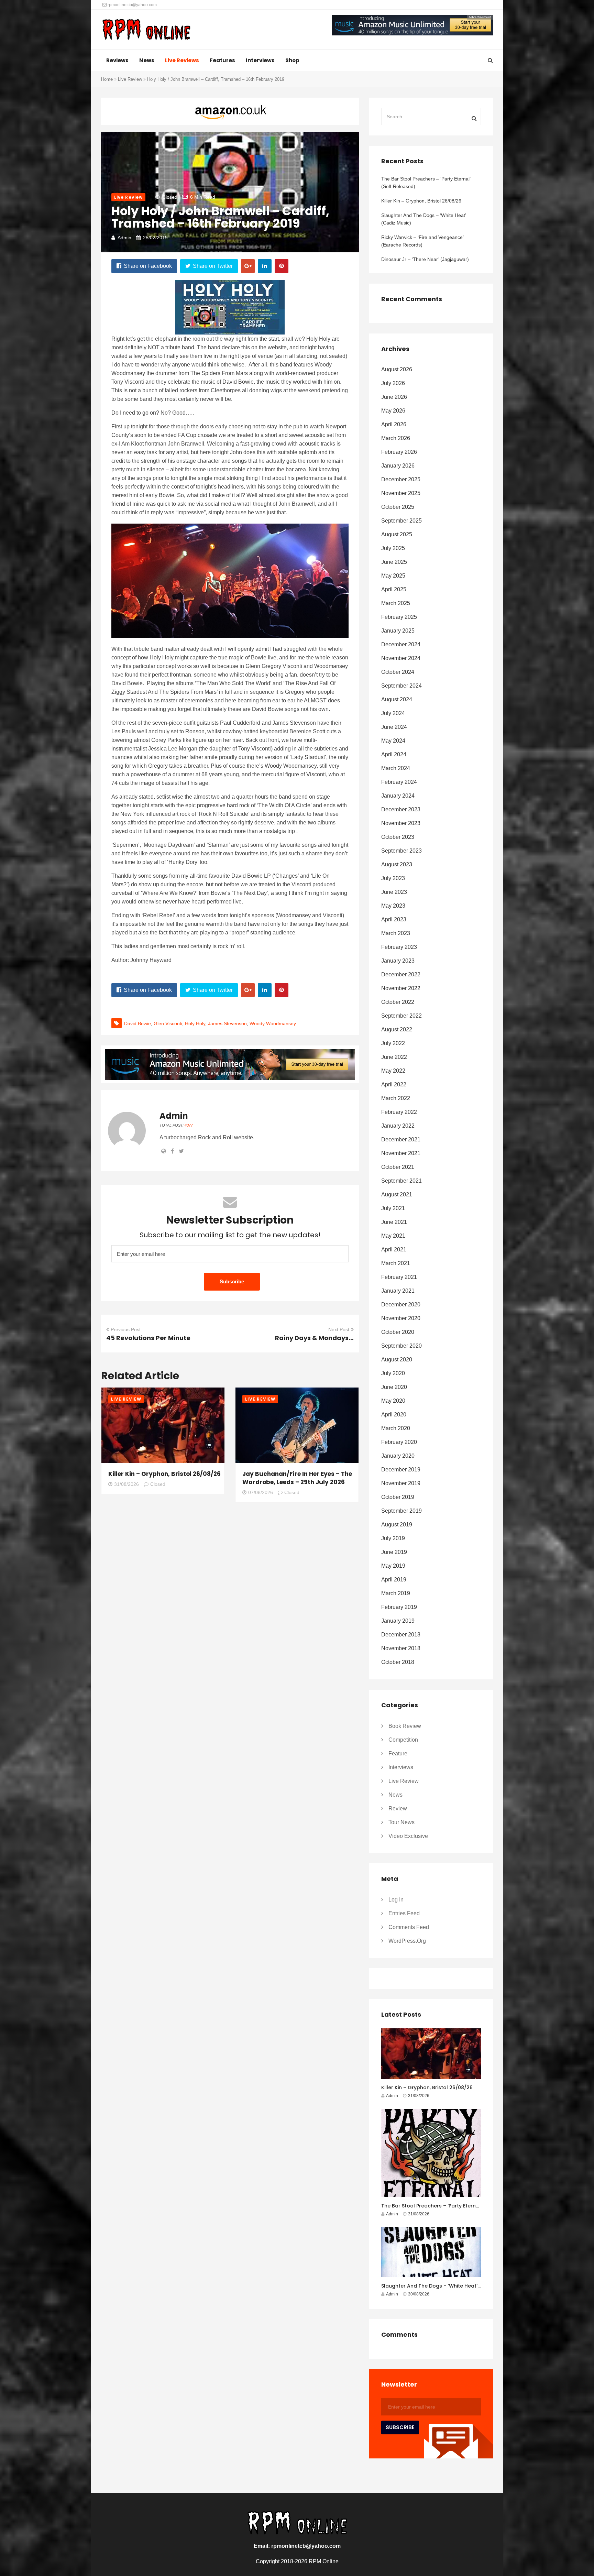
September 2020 (401, 1346)
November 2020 (401, 1318)
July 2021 (393, 1208)
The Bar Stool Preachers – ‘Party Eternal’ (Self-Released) (426, 183)
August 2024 (397, 699)
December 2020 (401, 1305)
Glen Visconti (168, 1023)
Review (398, 1808)
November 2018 (401, 1648)
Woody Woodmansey (273, 1023)
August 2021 (397, 1194)
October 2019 (398, 1497)
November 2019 (401, 1483)
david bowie (137, 1023)
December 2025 (401, 479)
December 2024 (401, 644)
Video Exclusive (408, 1836)
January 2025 (398, 631)
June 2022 (394, 1057)
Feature (398, 1753)
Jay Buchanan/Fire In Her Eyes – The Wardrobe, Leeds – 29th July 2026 (297, 1478)
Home (107, 79)
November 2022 (401, 988)
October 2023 (398, 837)
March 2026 (396, 438)
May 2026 (393, 411)
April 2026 (394, 424)
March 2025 (396, 603)
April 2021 (394, 1249)
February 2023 (399, 947)
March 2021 (396, 1263)
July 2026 (393, 383)
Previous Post (126, 1329)
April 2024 (394, 754)
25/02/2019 (155, 238)
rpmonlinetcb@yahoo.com (132, 5)
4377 (189, 1125)
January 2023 (398, 961)
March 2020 (396, 1428)
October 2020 (398, 1332)
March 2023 (396, 933)
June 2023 (394, 892)
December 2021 (401, 1139)
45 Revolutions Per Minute (148, 1338)
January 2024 (398, 796)
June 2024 (394, 727)
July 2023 (393, 878)
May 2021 (393, 1236)
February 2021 (399, 1277)
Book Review (405, 1726)
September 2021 (401, 1181)
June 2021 (394, 1222)
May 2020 (393, 1401)
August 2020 (397, 1360)
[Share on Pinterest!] (282, 266)
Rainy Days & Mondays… (314, 1338)
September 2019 (401, 1511)
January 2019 (398, 1621)
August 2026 (397, 369)
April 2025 (394, 589)
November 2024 (401, 658)
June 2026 (394, 397)
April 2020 (394, 1415)
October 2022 (398, 1002)
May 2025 (393, 576)
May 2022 (393, 1071)
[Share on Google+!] (248, 266)
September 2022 (401, 1016)
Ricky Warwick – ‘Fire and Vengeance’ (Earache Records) (422, 241)
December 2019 (401, 1470)
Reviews (117, 60)
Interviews (260, 60)
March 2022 (396, 1098)
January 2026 (398, 466)
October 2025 (398, 507)
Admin (124, 238)
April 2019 (394, 1580)
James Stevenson (227, 1023)
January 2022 (398, 1126)
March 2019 (396, 1593)
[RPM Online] (146, 30)
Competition (403, 1740)
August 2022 (397, 1029)
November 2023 (401, 823)
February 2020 (399, 1442)
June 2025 (394, 562)
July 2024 (393, 713)
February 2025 (399, 617)
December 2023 (401, 809)
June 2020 (394, 1387)
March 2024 (396, 768)
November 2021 (401, 1153)
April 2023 (394, 919)
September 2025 (401, 521)
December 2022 (401, 974)
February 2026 (399, 452)
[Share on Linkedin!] (265, 266)
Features (222, 60)
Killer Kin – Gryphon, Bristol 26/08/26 (164, 1474)
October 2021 (398, 1167)
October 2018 (398, 1662)
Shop (292, 60)
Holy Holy (195, 1023)
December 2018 (401, 1635)
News (147, 60)
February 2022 (399, 1112)
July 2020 (393, 1373)
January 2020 (398, 1456)
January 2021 (398, 1291)
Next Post (339, 1329)
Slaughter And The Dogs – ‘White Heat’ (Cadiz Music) (423, 219)
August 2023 (397, 864)
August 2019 (397, 1525)
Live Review (130, 79)
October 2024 (398, 672)
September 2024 (401, 686)
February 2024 (399, 782)
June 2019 (394, 1552)
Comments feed (409, 1927)
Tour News (401, 1822)
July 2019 (393, 1538)
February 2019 (399, 1607)
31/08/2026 (126, 1484)
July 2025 (393, 548)
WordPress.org (407, 1941)
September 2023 (401, 851)
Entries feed (404, 1913)
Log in (396, 1900)
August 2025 (397, 534)
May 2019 (393, 1566)
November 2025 (401, 493)
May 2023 (393, 906)
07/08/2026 (261, 1492)
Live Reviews (182, 60)
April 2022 (394, 1084)
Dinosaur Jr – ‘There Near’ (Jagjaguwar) (425, 259)
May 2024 (393, 741)
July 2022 (393, 1043)
